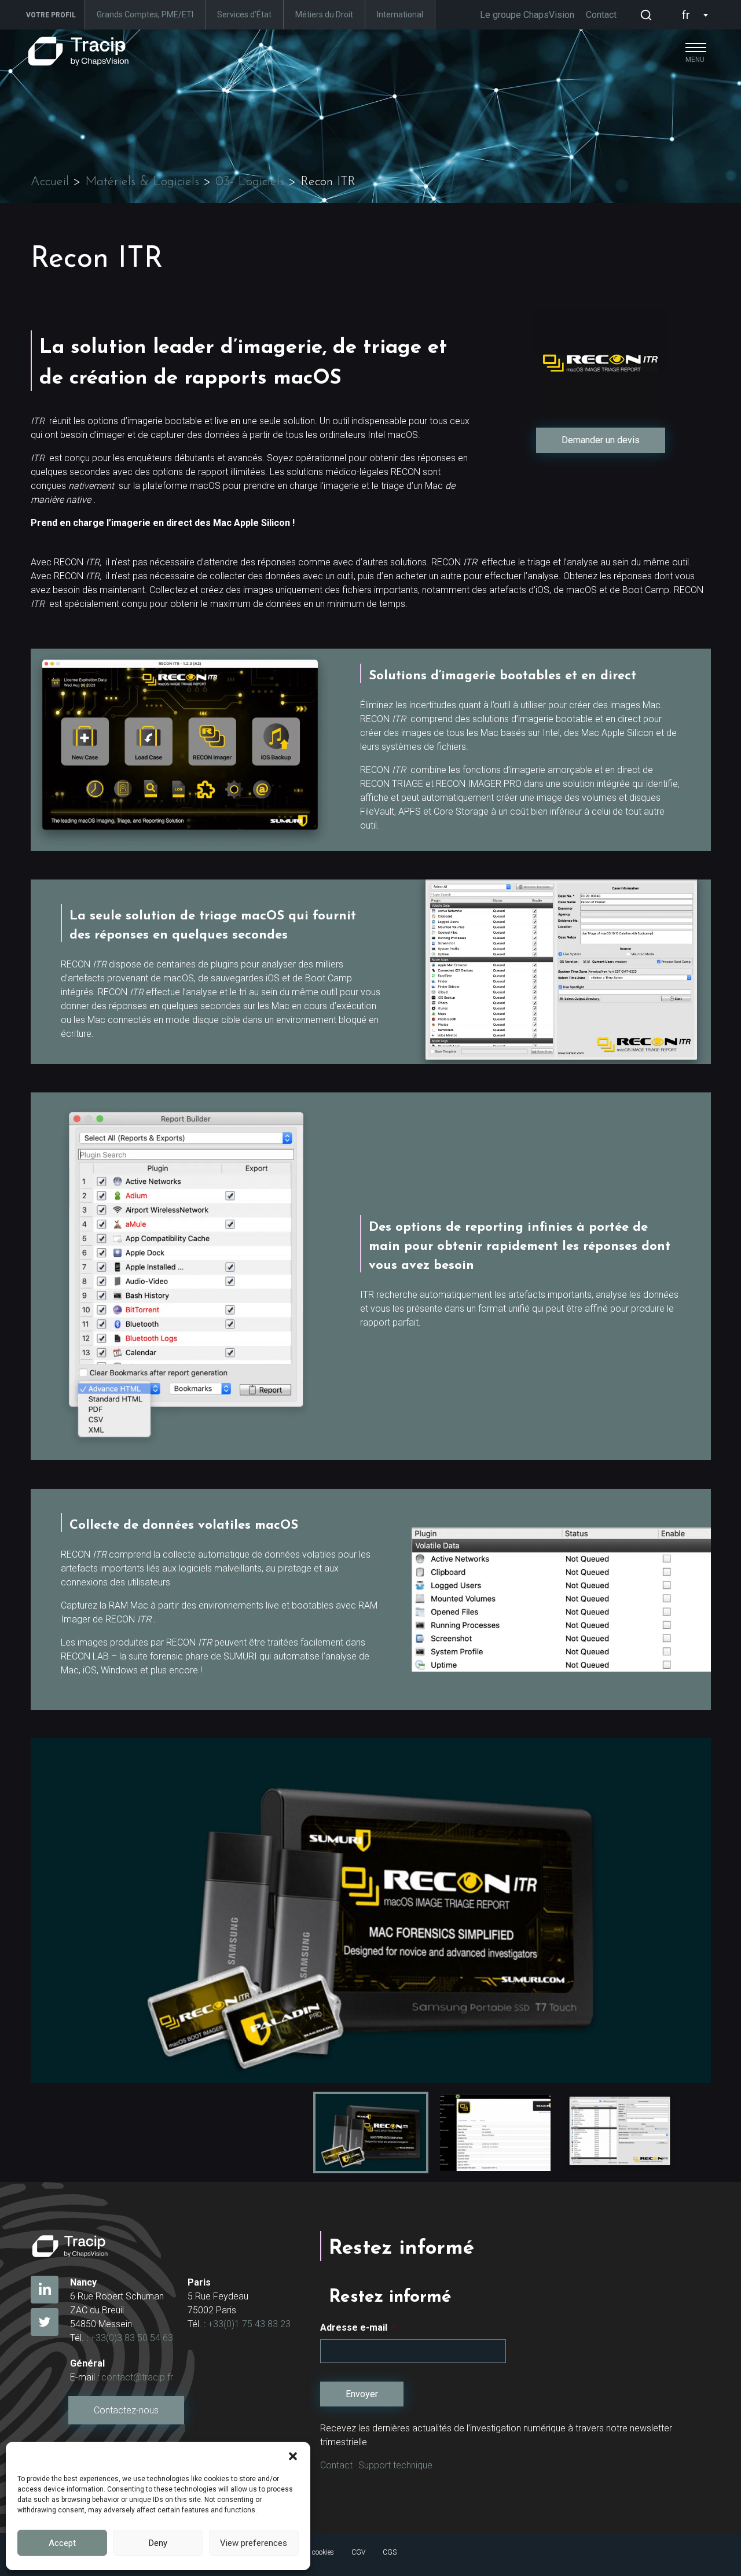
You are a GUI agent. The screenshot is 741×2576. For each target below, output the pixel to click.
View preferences (254, 2543)
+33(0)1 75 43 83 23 (249, 2324)
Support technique (395, 2465)
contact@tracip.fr (137, 2377)
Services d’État (244, 14)
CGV (358, 2552)
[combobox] (692, 15)
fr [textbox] (686, 15)
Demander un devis (601, 440)
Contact (601, 15)
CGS (390, 2552)
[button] (293, 2456)
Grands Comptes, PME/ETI (145, 14)
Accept (62, 2543)
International (400, 14)
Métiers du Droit (324, 14)
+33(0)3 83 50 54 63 (132, 2338)
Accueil (50, 182)
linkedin (45, 2290)
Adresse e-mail (358, 2327)
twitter (45, 2322)
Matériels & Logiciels (142, 182)
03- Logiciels (250, 182)
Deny (158, 2543)
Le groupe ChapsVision (527, 15)
